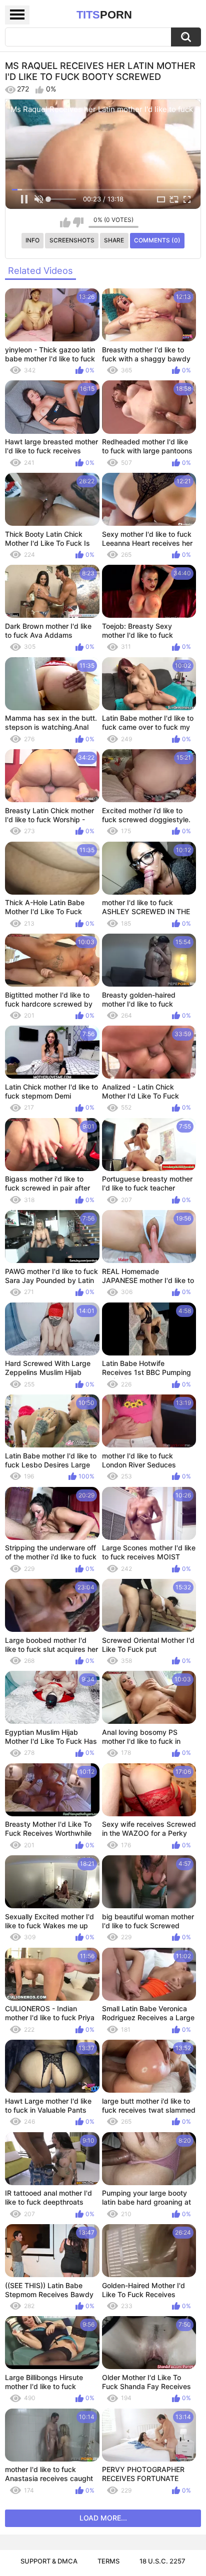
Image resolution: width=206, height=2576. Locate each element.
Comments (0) (157, 240)
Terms (108, 2561)
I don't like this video (78, 222)
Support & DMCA (49, 2561)
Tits (104, 15)
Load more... (103, 2518)
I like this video (65, 222)
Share (114, 240)
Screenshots (72, 240)
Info (32, 240)
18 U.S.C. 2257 (162, 2561)
